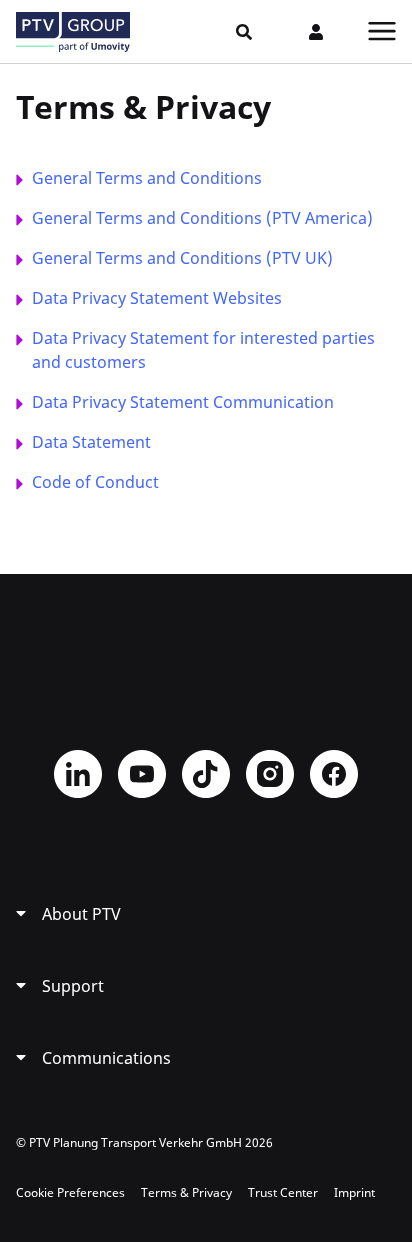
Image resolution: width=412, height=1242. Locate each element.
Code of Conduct (95, 482)
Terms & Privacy (186, 1192)
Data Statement (91, 442)
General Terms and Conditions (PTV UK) (182, 258)
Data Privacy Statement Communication (183, 402)
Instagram (270, 774)
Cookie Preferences (70, 1192)
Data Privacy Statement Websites (157, 298)
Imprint (354, 1192)
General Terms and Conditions (147, 178)
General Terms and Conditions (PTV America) (202, 218)
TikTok (206, 774)
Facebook (334, 774)
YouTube (142, 774)
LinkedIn (78, 774)
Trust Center (283, 1192)
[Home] (73, 32)
